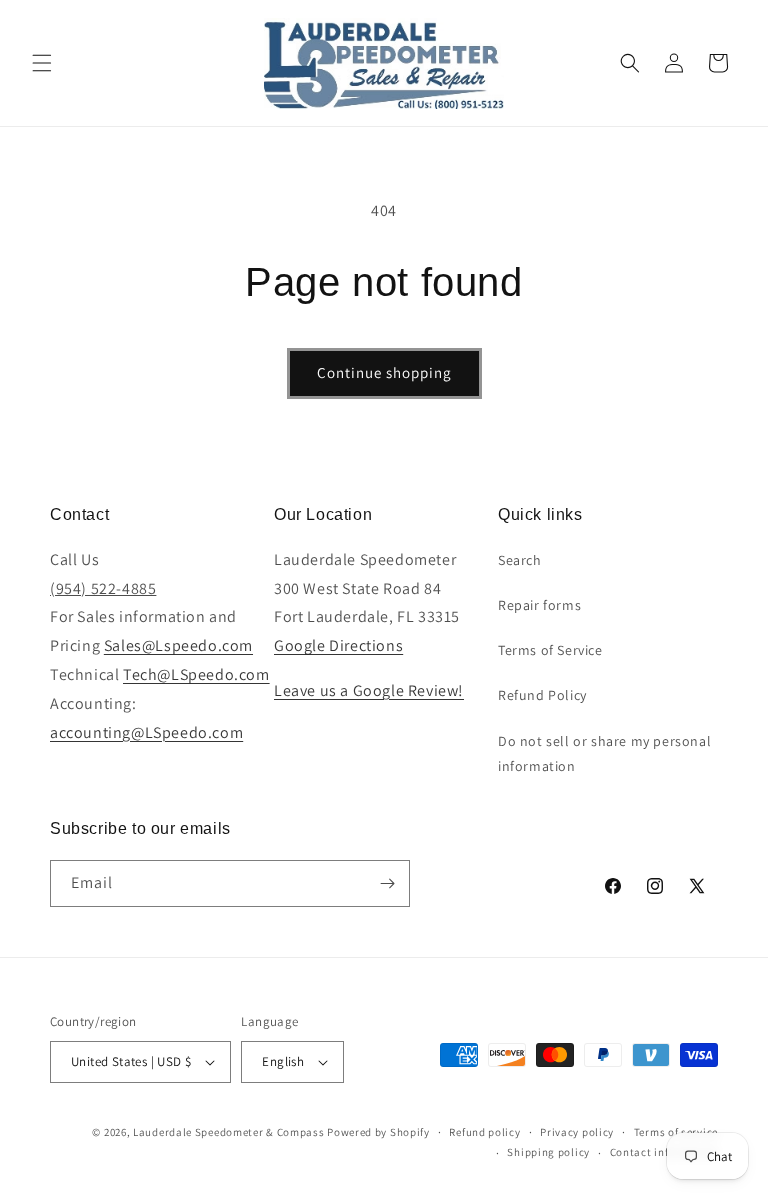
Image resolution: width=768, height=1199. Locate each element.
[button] (42, 63)
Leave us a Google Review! (369, 690)
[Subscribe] (387, 883)
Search (520, 560)
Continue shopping (384, 372)
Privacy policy (577, 1132)
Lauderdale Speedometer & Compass (228, 1132)
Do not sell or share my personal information (604, 753)
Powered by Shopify (378, 1132)
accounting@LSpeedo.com (146, 732)
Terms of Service (550, 650)
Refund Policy (542, 695)
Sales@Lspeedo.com (178, 645)
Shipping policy (548, 1152)
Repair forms (539, 605)
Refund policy (484, 1132)
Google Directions (338, 645)
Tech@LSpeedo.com (196, 674)
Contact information (664, 1152)
